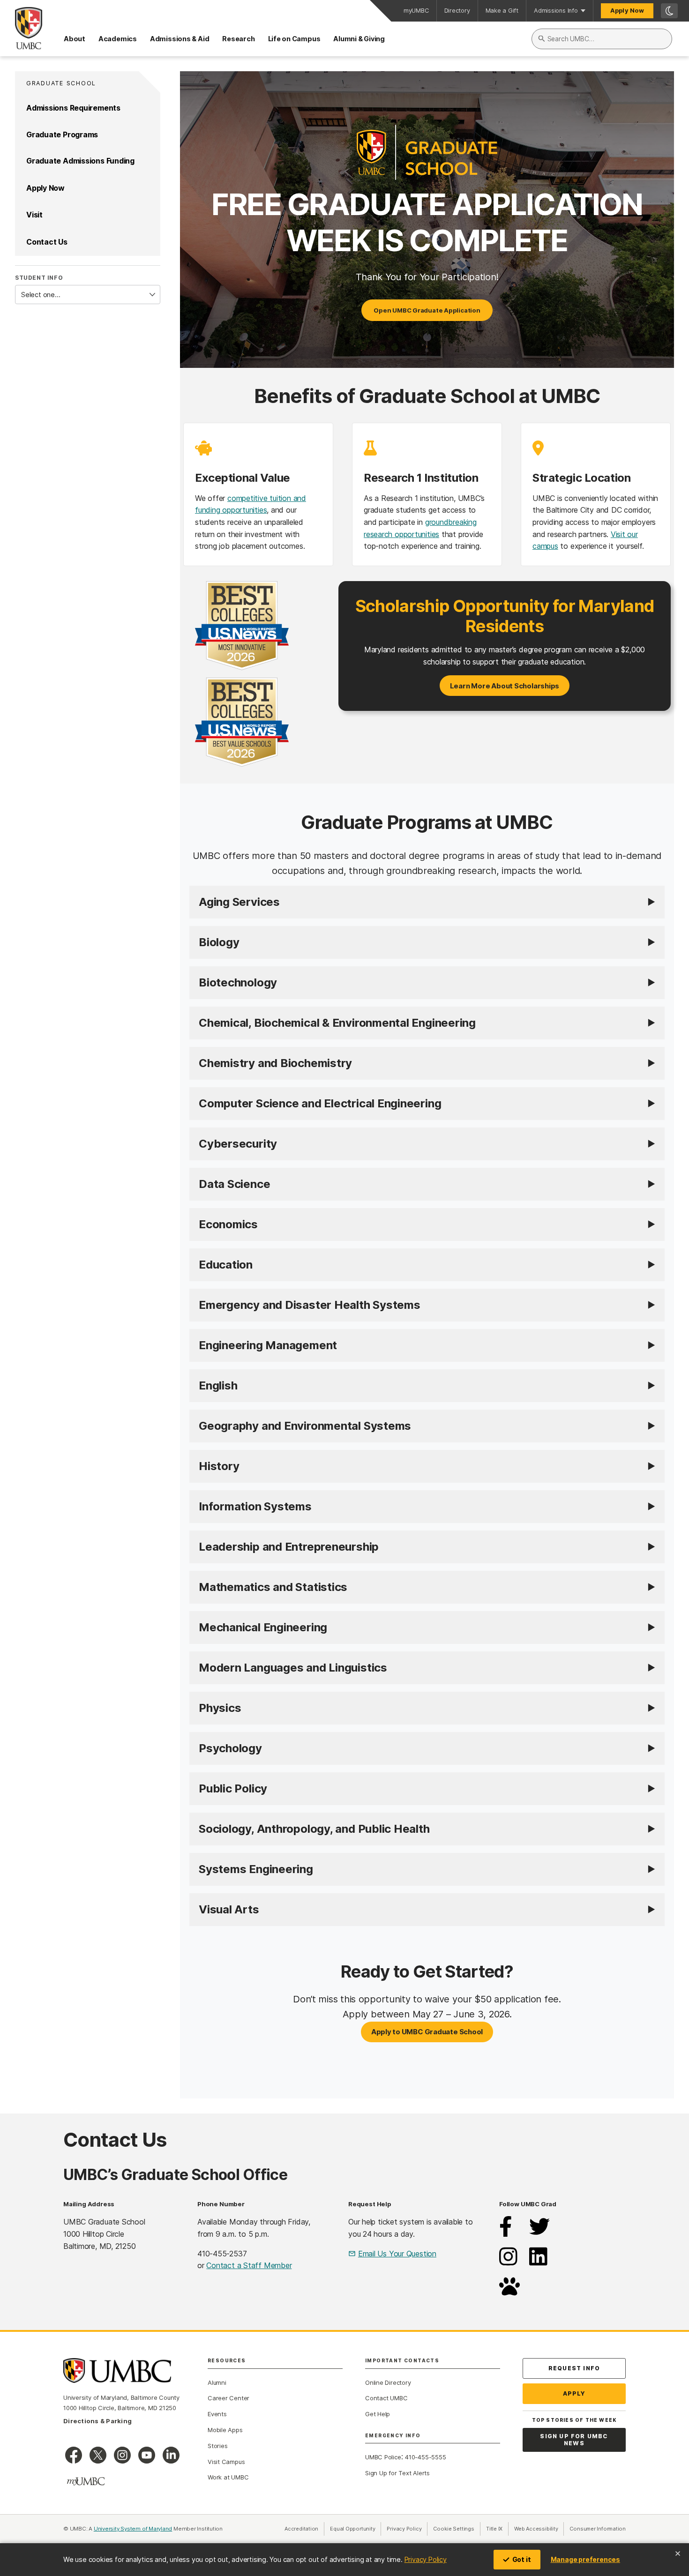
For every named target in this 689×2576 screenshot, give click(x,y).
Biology (219, 942)
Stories (217, 2446)
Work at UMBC (228, 2477)
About (75, 39)
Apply (574, 2393)
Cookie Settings (454, 2529)
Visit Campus (226, 2462)
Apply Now (627, 11)
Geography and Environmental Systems (305, 1426)
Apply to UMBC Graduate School (427, 2032)
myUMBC (416, 11)
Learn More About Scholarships (505, 686)
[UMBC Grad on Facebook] (506, 2234)
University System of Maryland (133, 2529)
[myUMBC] (86, 2481)
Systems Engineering (256, 1869)
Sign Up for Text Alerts (397, 2473)
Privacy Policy (426, 2559)
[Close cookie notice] (678, 2554)
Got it (522, 2559)
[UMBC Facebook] (74, 2455)
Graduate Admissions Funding (80, 161)
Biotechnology (238, 982)
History (219, 1466)
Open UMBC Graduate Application (427, 310)
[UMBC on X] (98, 2455)
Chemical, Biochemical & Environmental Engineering (337, 1023)
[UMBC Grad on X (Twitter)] (539, 2234)
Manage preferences (585, 2559)
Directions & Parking (97, 2421)
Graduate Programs (62, 134)
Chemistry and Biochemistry (275, 1063)
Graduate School (61, 83)
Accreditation (301, 2529)
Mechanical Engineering (263, 1627)
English (218, 1385)
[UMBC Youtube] (147, 2455)
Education (226, 1265)
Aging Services (239, 902)
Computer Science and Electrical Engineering (320, 1103)
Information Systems (255, 1506)
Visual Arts (229, 1909)
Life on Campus (294, 39)
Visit (34, 215)
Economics (228, 1224)
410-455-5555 (425, 2457)
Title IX (497, 2529)
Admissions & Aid (180, 39)
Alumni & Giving (359, 39)
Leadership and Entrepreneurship (289, 1547)
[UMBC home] (21, 28)
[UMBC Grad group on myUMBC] (509, 2294)
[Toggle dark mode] (669, 11)
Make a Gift (502, 11)
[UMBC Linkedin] (171, 2455)
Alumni (217, 2382)
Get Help (378, 2414)
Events (217, 2414)
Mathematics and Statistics (273, 1587)
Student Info (39, 278)
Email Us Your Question (397, 2254)
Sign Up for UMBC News (574, 2440)
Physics (220, 1708)
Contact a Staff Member (249, 2265)
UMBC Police (383, 2457)
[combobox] (602, 39)
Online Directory (388, 2382)
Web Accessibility (539, 2529)
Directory (457, 11)
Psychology (230, 1748)
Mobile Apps (225, 2430)
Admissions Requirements (73, 108)
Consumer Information (598, 2529)
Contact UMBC (386, 2398)
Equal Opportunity (356, 2529)
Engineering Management (268, 1345)
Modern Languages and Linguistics (293, 1668)
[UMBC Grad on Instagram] (508, 2264)
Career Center (228, 2398)
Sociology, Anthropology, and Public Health (314, 1829)
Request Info (574, 2368)
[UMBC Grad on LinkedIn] (538, 2264)
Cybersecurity (238, 1144)
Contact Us (47, 242)
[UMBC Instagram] (122, 2455)
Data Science (234, 1184)
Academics (118, 39)
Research (238, 39)
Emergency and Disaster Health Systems (310, 1305)
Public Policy (233, 1788)
